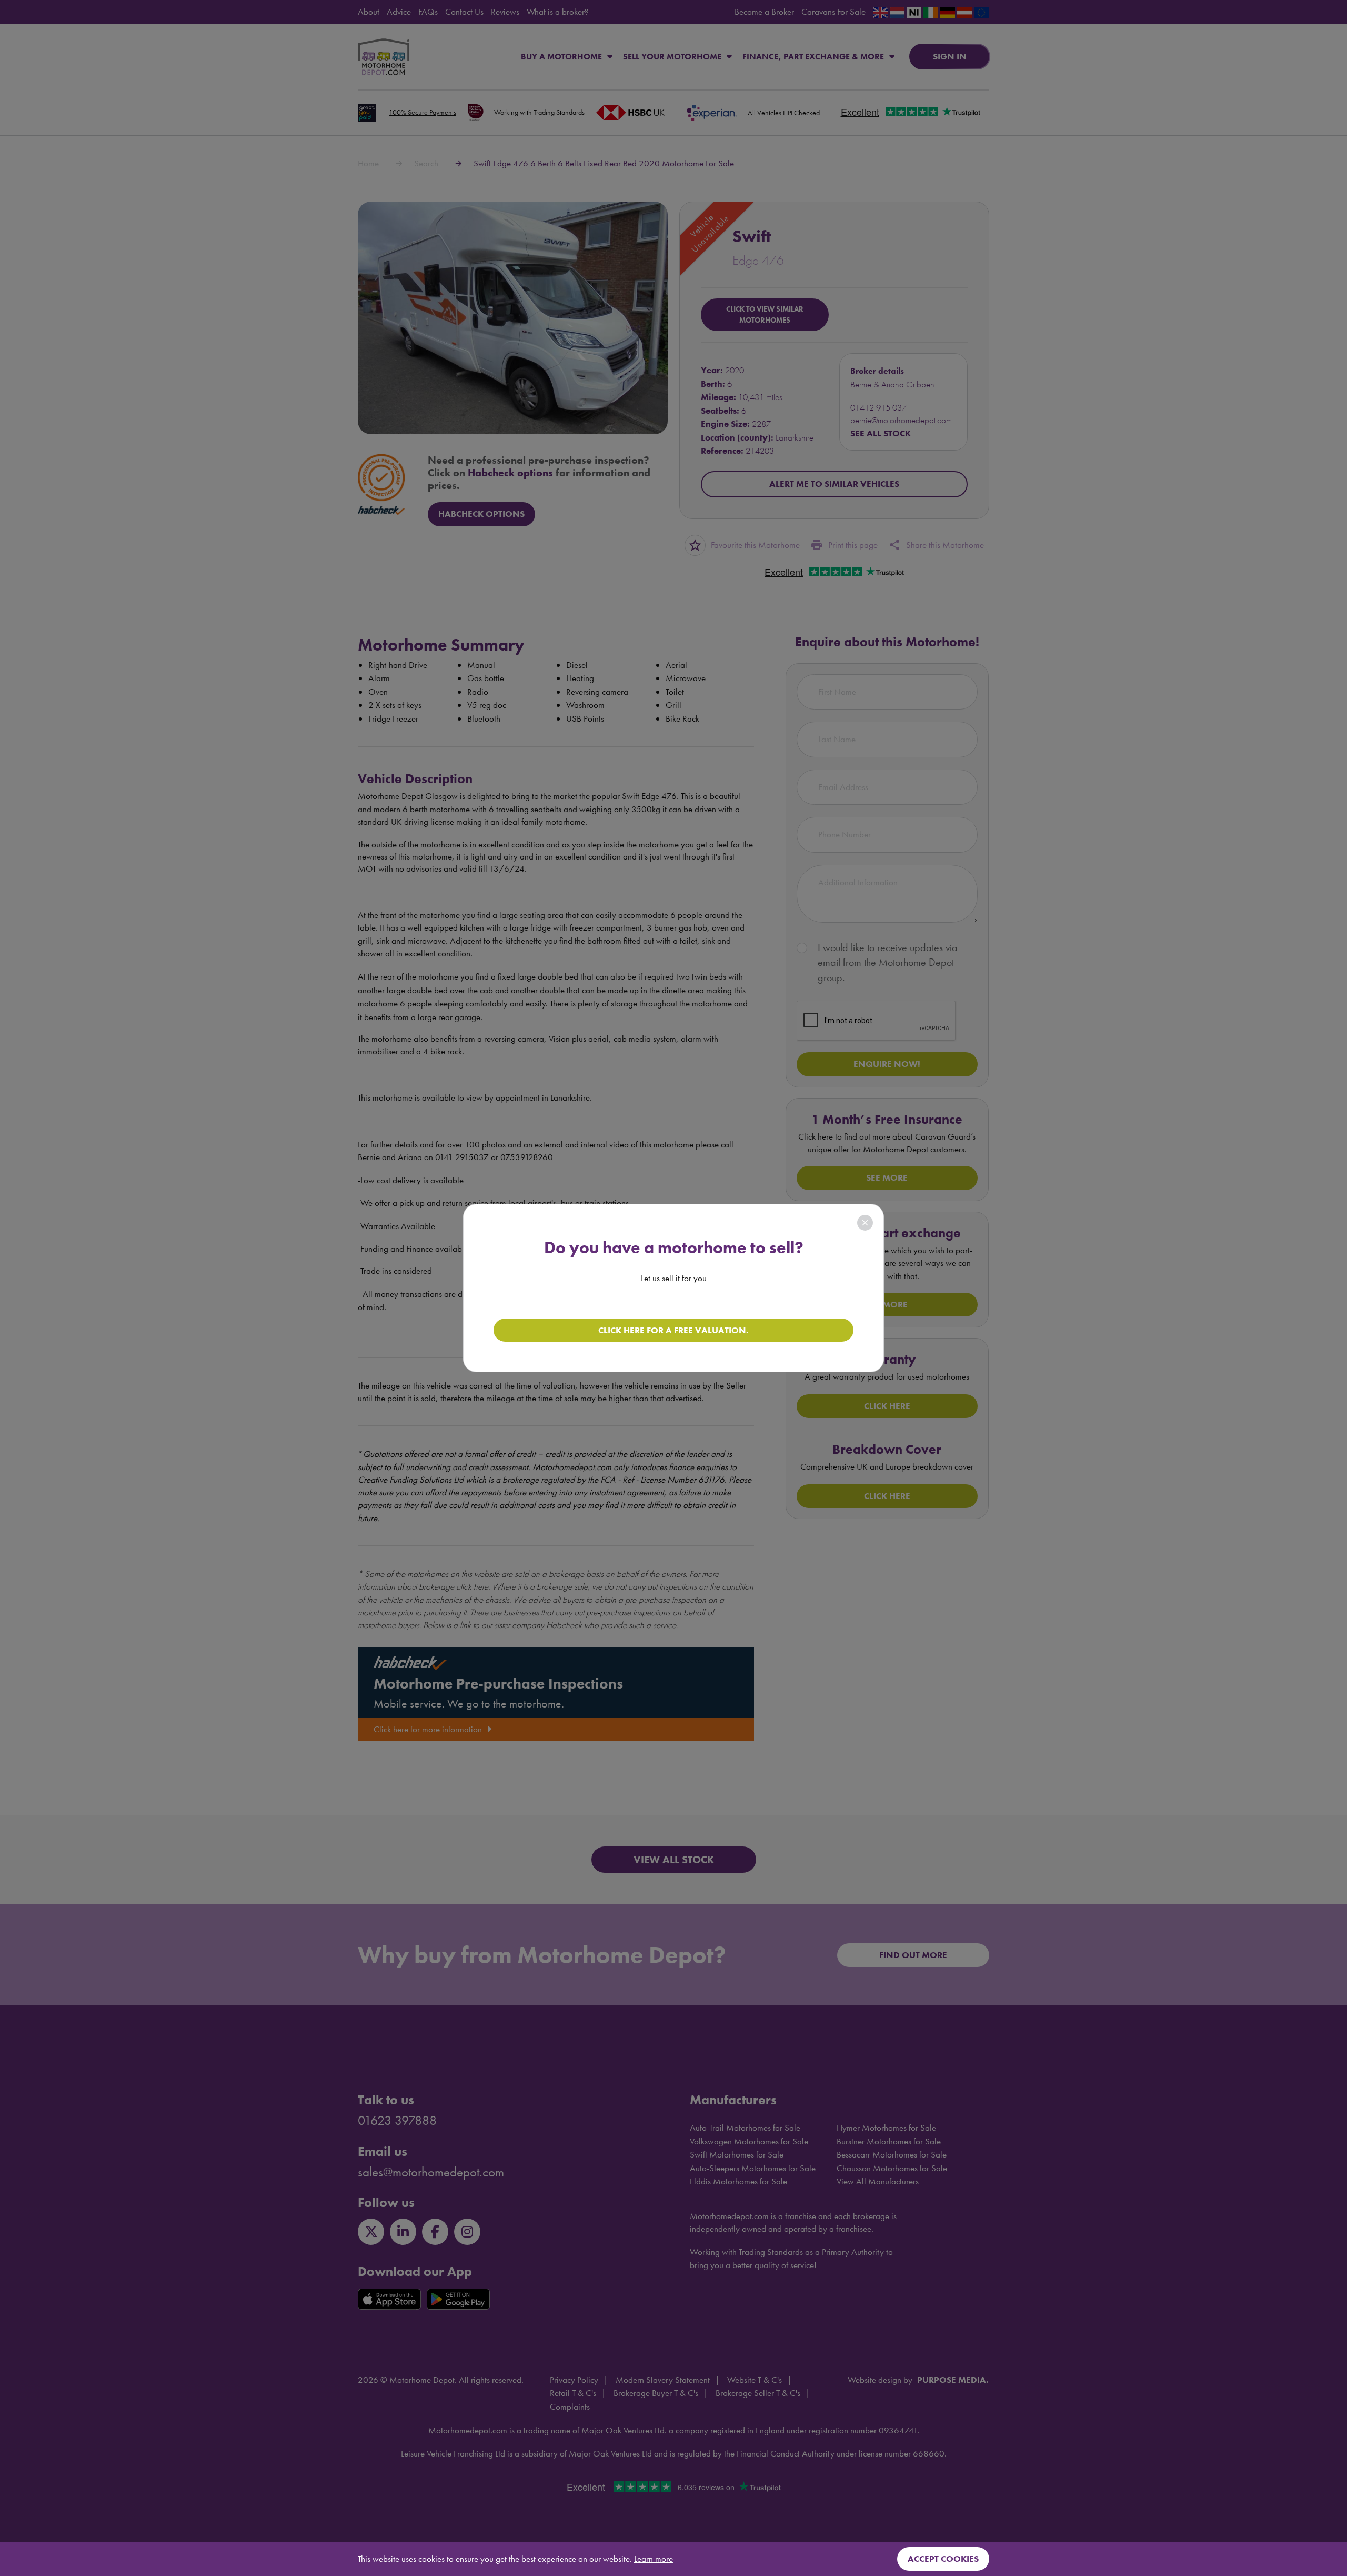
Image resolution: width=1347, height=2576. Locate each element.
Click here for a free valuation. (673, 1330)
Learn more (654, 2559)
